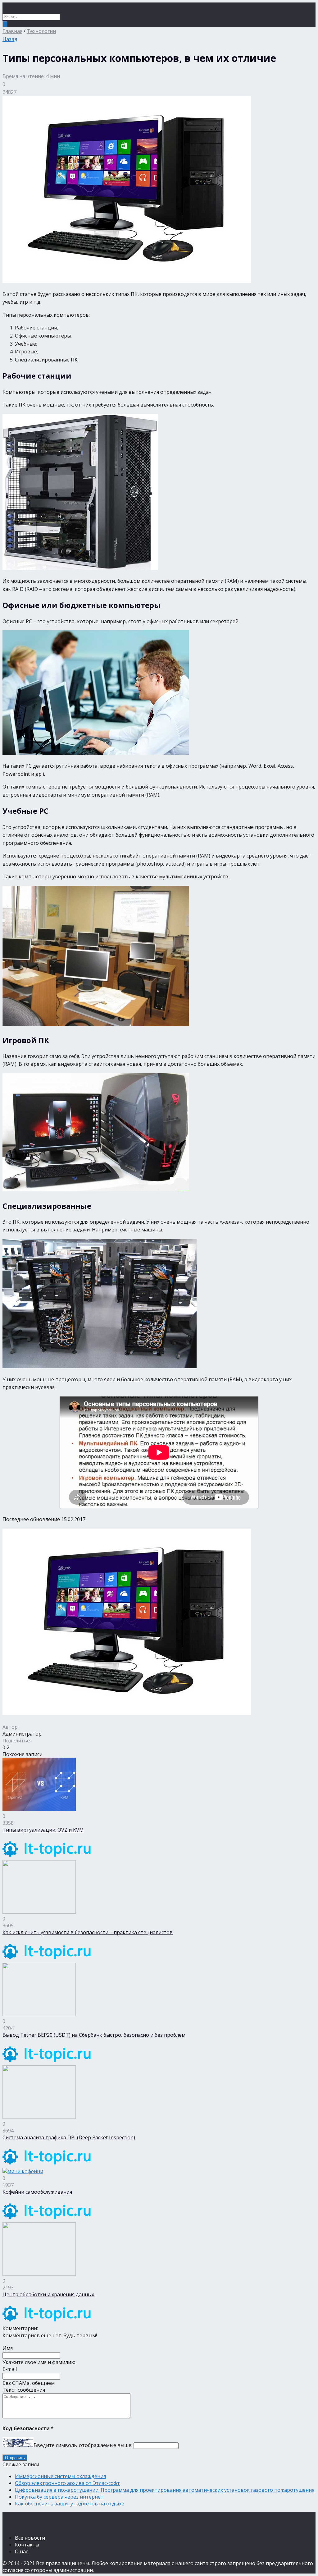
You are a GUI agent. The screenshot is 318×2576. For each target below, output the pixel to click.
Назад (10, 39)
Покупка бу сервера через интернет (59, 2497)
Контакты (27, 2545)
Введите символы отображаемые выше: (83, 2445)
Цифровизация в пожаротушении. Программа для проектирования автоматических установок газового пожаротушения (165, 2490)
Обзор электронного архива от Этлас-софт (67, 2483)
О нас (21, 2551)
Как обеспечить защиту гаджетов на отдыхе (70, 2504)
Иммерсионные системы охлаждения (60, 2476)
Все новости (30, 2538)
